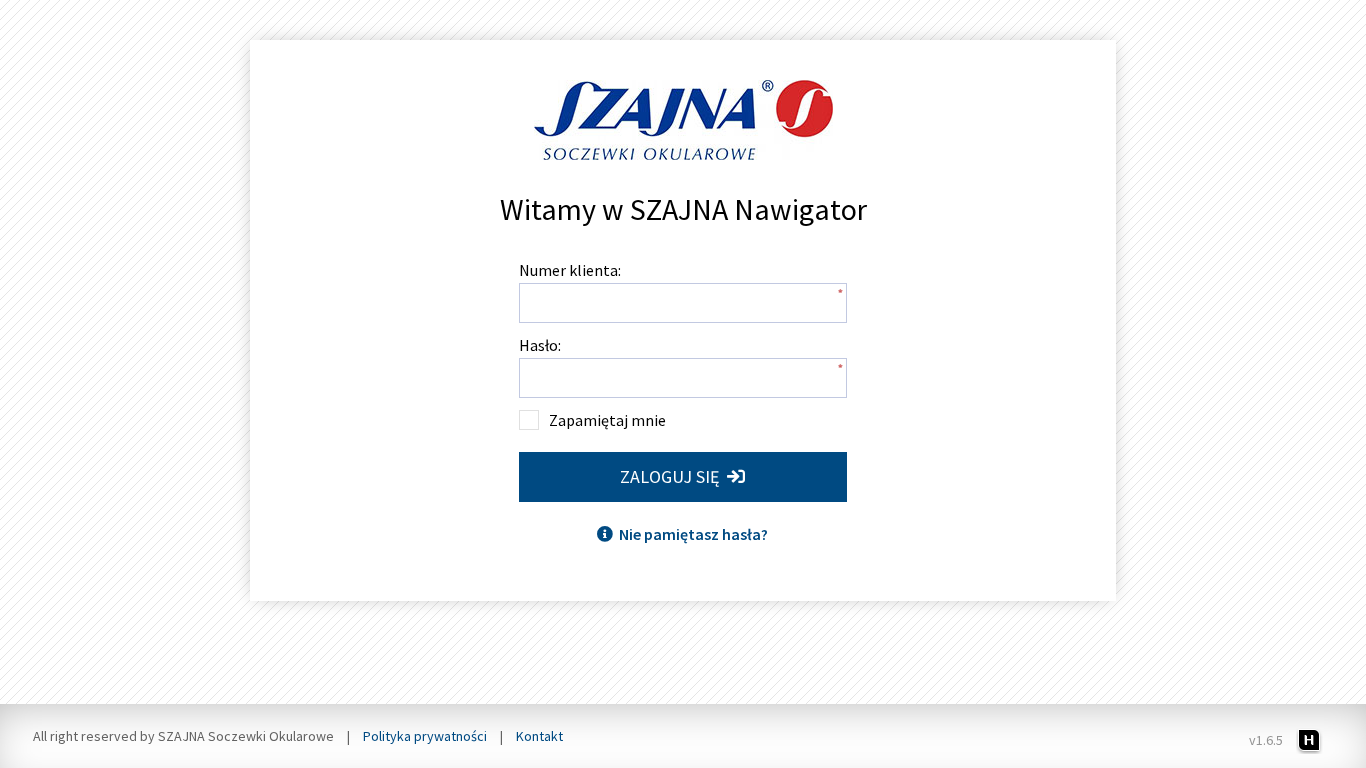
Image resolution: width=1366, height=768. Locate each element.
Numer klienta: (570, 270)
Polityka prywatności (425, 736)
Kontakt (539, 736)
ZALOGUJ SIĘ (673, 476)
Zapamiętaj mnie (607, 420)
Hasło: (540, 345)
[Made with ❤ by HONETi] (1309, 739)
